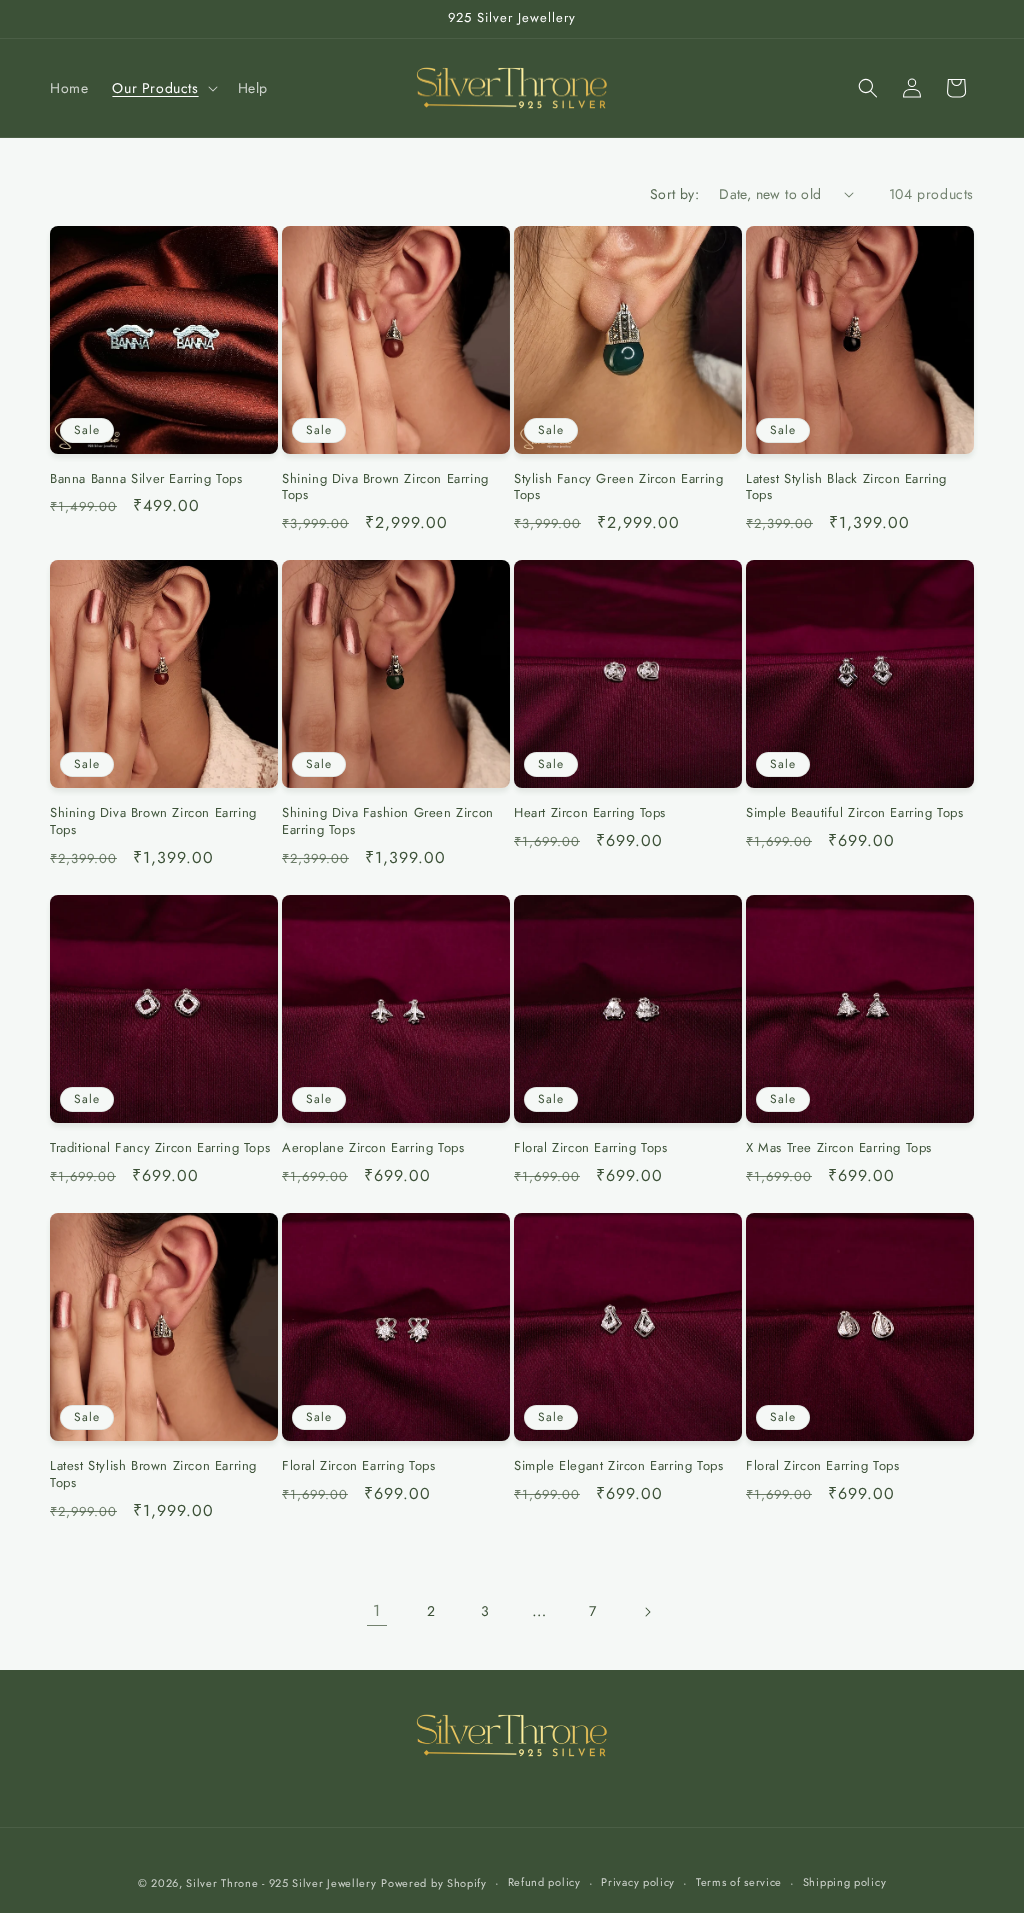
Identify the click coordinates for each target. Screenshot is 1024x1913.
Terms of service (739, 1882)
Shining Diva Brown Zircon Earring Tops (385, 488)
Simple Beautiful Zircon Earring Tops (855, 813)
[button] (162, 88)
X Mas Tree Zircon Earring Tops (839, 1148)
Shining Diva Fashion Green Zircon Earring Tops (388, 822)
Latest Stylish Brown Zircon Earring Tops (153, 1475)
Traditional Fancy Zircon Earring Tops (160, 1148)
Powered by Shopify (434, 1883)
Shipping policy (845, 1882)
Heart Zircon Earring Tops (590, 813)
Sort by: (674, 194)
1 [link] (377, 1610)
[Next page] (647, 1612)
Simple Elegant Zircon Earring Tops (618, 1466)
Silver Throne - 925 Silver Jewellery (281, 1883)
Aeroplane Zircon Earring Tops (373, 1148)
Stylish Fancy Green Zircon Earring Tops (618, 488)
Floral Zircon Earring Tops (591, 1148)
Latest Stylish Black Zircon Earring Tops (846, 488)
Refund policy (544, 1882)
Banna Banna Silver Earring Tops (146, 479)
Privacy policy (638, 1882)
